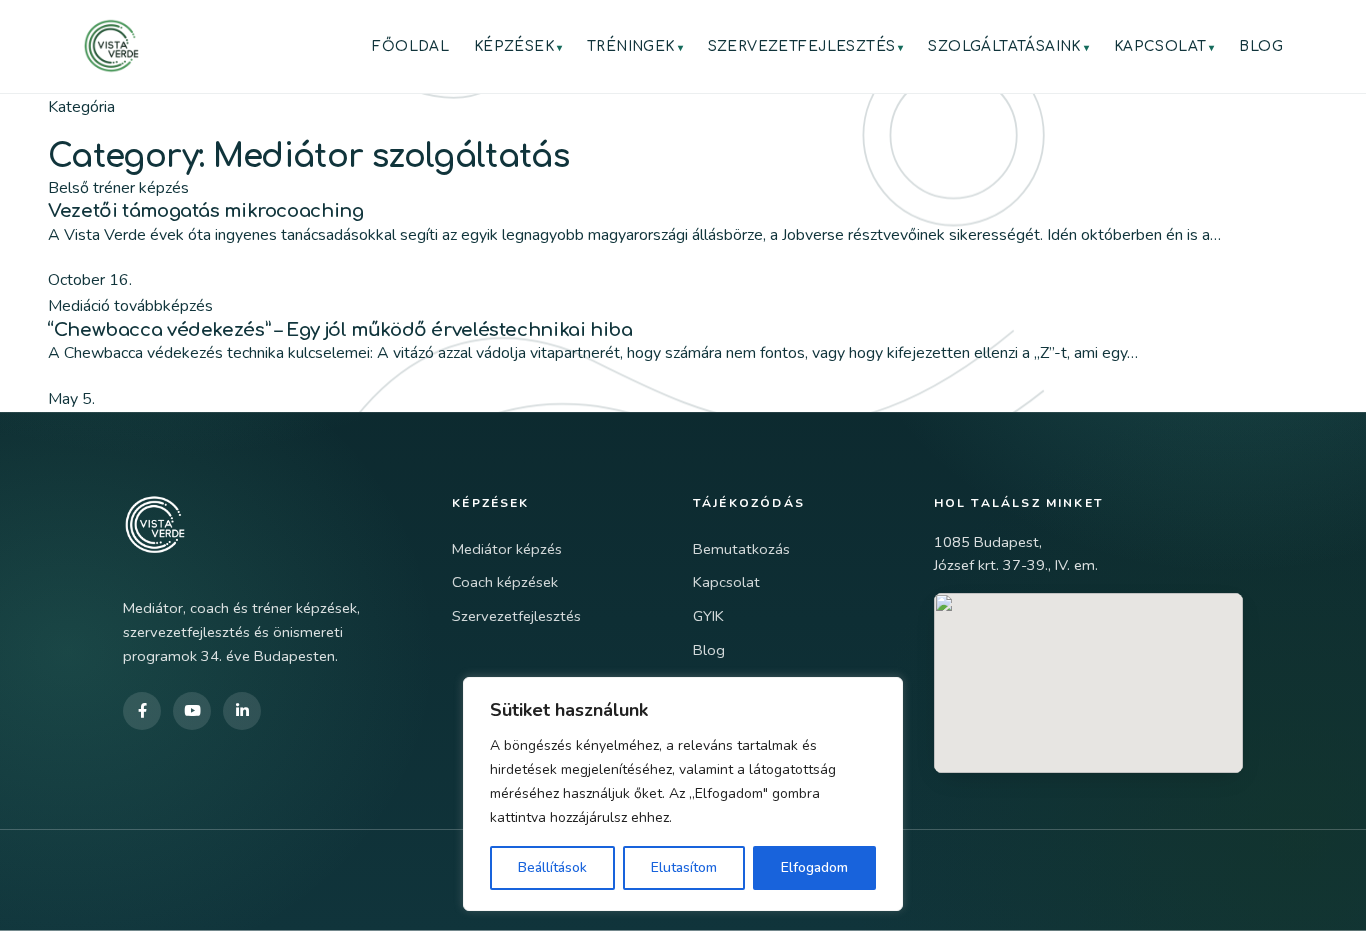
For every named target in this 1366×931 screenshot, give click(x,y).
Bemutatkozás (741, 549)
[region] (683, 794)
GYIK (708, 616)
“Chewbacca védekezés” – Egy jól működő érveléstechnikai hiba (340, 330)
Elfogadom (814, 867)
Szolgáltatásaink (1004, 46)
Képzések (514, 46)
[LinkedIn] (242, 711)
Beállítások (552, 867)
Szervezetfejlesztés (802, 46)
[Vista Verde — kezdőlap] (111, 46)
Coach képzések (505, 582)
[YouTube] (192, 711)
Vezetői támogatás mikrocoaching (205, 211)
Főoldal (410, 46)
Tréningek (631, 46)
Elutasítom (684, 867)
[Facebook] (142, 711)
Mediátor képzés (507, 549)
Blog (1261, 46)
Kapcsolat (1160, 46)
